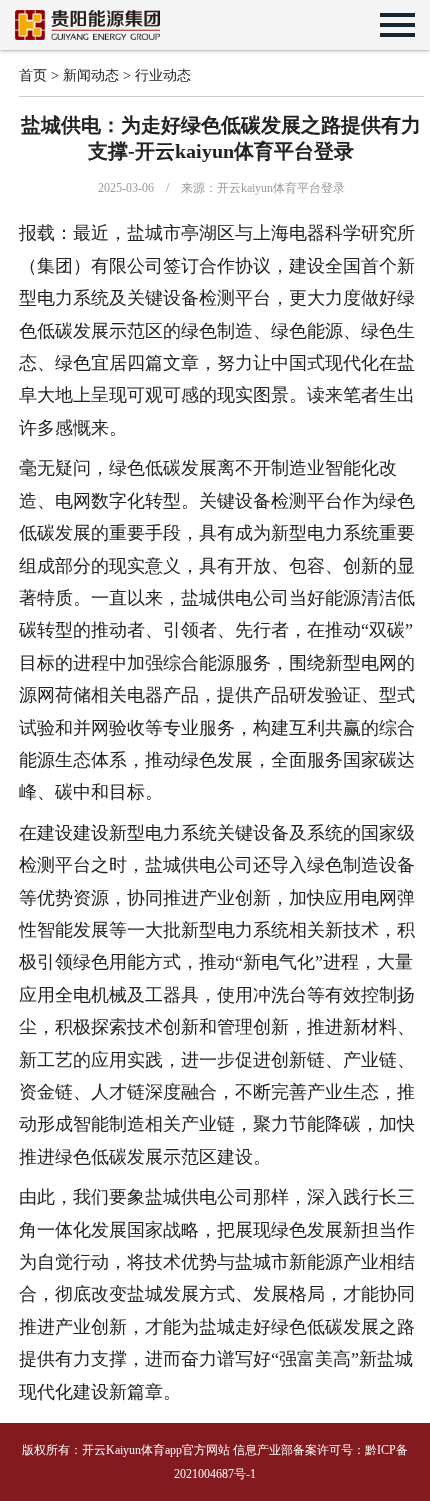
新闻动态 (91, 75)
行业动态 (163, 75)
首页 (33, 75)
